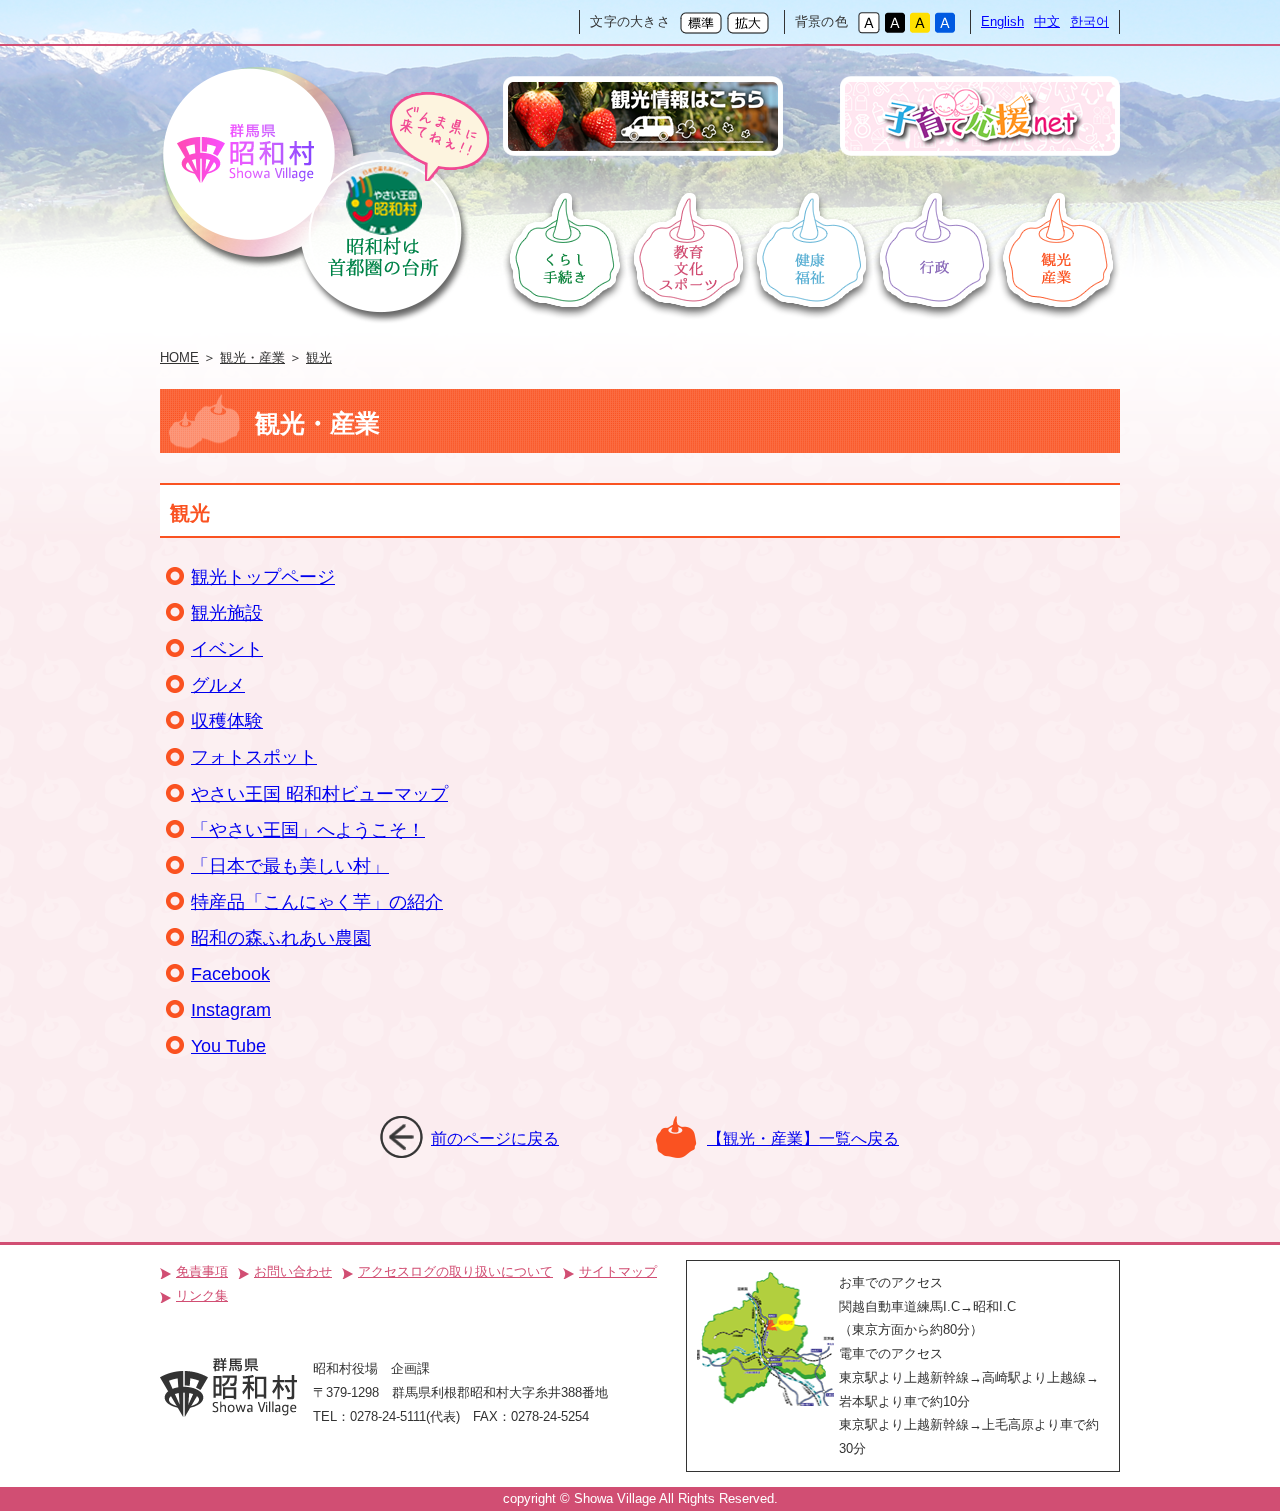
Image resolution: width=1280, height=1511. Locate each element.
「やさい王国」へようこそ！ (308, 830)
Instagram (231, 1010)
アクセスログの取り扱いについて (455, 1271)
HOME (179, 357)
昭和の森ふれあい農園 (281, 938)
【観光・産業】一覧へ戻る (803, 1138)
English (1002, 21)
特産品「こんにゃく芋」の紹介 (317, 902)
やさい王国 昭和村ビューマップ (319, 794)
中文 (1047, 21)
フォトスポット (254, 757)
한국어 (1089, 21)
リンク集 (202, 1295)
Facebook (230, 974)
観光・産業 (252, 357)
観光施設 (227, 613)
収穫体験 (227, 721)
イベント (227, 649)
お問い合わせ (293, 1271)
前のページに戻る (495, 1138)
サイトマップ (618, 1271)
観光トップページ (263, 577)
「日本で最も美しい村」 (290, 866)
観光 (319, 357)
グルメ (218, 685)
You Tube (228, 1046)
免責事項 (202, 1271)
